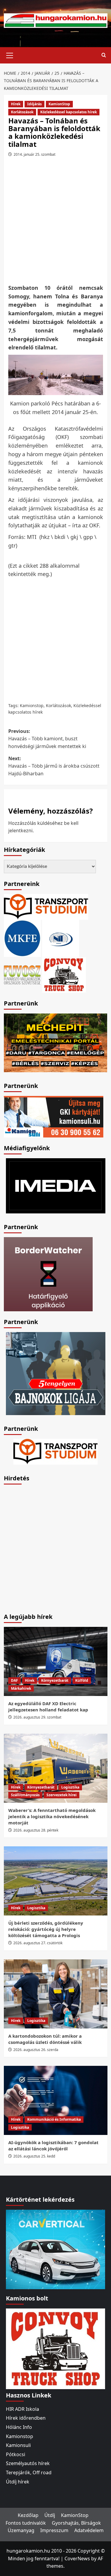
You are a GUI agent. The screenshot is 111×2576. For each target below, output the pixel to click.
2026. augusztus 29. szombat (37, 1717)
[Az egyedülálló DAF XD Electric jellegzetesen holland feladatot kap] (56, 1661)
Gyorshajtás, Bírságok (76, 2523)
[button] (10, 55)
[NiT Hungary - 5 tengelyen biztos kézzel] (56, 1373)
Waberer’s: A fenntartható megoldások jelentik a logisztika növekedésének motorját (52, 1816)
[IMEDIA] (56, 1185)
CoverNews (77, 2559)
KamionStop (59, 104)
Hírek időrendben (26, 2418)
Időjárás (34, 104)
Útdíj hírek (18, 2482)
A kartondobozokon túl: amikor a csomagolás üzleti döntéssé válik (45, 2039)
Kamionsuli (18, 2445)
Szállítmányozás (25, 1795)
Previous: (47, 739)
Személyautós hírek (28, 2463)
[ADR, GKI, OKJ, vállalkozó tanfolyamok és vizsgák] (46, 906)
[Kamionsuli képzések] (54, 1116)
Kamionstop (32, 705)
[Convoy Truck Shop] (55, 2348)
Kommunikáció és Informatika (54, 2119)
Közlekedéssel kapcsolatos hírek (69, 112)
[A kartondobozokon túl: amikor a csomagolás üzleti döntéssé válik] (56, 1994)
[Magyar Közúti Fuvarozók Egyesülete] (22, 938)
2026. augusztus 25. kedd (34, 2156)
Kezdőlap (28, 2515)
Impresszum (54, 2530)
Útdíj (50, 2515)
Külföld (82, 1680)
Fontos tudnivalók (26, 2523)
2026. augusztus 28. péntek (36, 1830)
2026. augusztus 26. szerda (36, 2050)
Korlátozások (22, 112)
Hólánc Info (19, 2427)
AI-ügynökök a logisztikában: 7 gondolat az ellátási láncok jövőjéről (53, 2145)
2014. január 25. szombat (34, 154)
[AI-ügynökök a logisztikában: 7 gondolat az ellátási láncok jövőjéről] (56, 2100)
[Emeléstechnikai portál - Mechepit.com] (56, 1042)
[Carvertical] (55, 2249)
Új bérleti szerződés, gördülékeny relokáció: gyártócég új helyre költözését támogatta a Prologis (46, 1929)
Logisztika (70, 1787)
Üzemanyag (21, 2530)
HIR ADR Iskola (22, 2409)
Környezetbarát (55, 1680)
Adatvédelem (89, 2530)
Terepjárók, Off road (29, 2472)
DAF (15, 1680)
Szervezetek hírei (62, 1795)
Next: (54, 766)
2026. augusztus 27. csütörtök (38, 1943)
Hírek (16, 104)
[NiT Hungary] (61, 938)
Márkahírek (21, 1688)
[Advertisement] (55, 223)
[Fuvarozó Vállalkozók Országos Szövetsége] (22, 974)
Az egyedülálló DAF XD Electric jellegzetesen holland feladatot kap (48, 1707)
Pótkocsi (16, 2454)
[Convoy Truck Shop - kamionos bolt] (64, 974)
